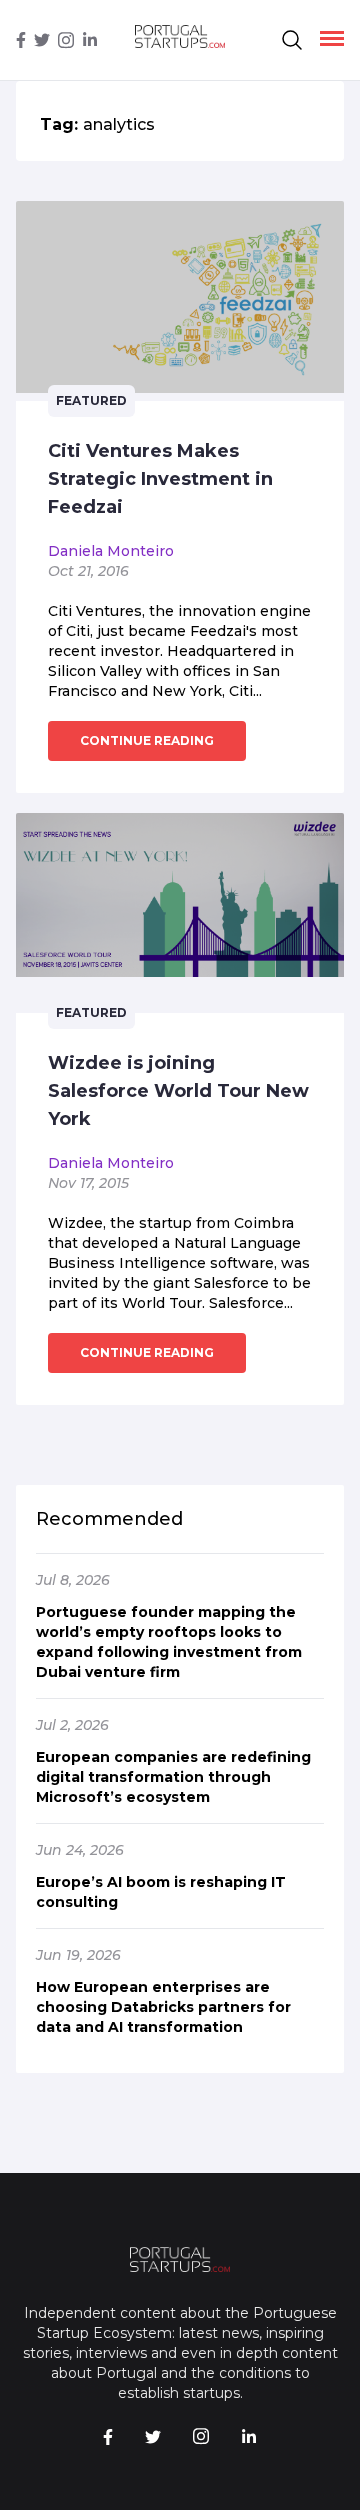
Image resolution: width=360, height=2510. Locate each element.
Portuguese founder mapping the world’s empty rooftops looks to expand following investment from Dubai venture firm (169, 1642)
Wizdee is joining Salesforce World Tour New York (178, 1091)
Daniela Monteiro (111, 551)
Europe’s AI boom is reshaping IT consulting (161, 1892)
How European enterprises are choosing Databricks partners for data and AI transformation (163, 2007)
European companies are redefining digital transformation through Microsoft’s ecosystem (173, 1777)
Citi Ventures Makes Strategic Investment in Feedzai (160, 479)
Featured (91, 400)
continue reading (147, 740)
